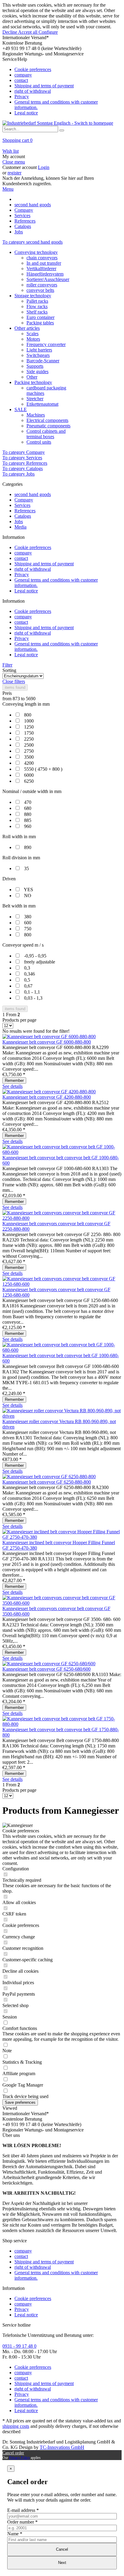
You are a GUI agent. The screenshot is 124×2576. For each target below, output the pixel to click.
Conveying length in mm (26, 704)
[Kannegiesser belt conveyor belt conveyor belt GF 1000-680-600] (62, 1152)
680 (28, 808)
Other (32, 377)
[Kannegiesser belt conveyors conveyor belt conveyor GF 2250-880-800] (62, 1218)
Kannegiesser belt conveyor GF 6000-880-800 (47, 1042)
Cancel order (13, 2453)
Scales (33, 334)
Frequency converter (46, 344)
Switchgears (38, 355)
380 (28, 917)
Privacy (22, 97)
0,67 (28, 986)
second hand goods (33, 494)
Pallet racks (37, 301)
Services (22, 505)
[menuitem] (62, 86)
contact (21, 80)
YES (28, 890)
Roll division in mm (21, 858)
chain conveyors (42, 258)
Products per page (19, 1020)
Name (15, 2534)
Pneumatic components (48, 426)
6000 (29, 775)
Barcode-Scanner (43, 361)
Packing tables (40, 323)
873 (17, 699)
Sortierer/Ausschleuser (48, 279)
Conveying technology (36, 252)
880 (28, 814)
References (25, 511)
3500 (29, 757)
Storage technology (33, 296)
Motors (33, 339)
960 (28, 826)
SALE (21, 409)
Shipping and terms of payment (44, 86)
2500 (29, 745)
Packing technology (33, 382)
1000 (29, 721)
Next (62, 2563)
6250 (29, 781)
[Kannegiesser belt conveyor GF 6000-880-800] (49, 1037)
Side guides (37, 372)
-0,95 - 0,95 (35, 956)
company (23, 75)
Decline (10, 32)
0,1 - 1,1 (32, 992)
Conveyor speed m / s (23, 945)
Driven (9, 879)
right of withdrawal (33, 91)
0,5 (27, 980)
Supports (35, 366)
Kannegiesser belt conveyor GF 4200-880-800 (47, 1097)
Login (44, 167)
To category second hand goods (33, 242)
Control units (39, 442)
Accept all (28, 32)
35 (26, 868)
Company (24, 500)
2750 (29, 751)
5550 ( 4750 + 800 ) (43, 769)
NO (28, 896)
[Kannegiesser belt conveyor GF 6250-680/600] (49, 1664)
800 (28, 715)
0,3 (27, 968)
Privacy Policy (19, 2458)
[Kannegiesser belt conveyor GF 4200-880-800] (49, 1092)
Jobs (19, 521)
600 (28, 923)
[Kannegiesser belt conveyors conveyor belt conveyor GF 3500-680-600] (62, 1603)
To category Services (22, 458)
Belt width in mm (19, 906)
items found (15, 687)
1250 (29, 727)
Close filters (14, 681)
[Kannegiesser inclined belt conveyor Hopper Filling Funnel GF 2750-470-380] (62, 1537)
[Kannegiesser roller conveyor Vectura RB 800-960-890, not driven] (62, 1416)
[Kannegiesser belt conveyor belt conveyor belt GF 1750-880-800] (62, 1724)
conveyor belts (40, 290)
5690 (31, 699)
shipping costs (16, 2426)
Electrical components (47, 420)
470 (28, 802)
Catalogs (23, 516)
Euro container (40, 317)
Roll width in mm (19, 837)
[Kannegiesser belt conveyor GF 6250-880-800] (49, 1477)
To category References (25, 463)
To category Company (24, 452)
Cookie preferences (33, 69)
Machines (36, 415)
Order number (22, 2522)
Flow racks (37, 306)
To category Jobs (19, 474)
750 (28, 929)
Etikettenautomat (42, 404)
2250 (29, 739)
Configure (48, 32)
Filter (7, 665)
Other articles (27, 328)
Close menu (14, 162)
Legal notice (26, 113)
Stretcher (35, 399)
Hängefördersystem (45, 274)
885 (28, 820)
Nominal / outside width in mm (32, 791)
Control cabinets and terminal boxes (46, 434)
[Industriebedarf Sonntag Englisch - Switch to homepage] (58, 123)
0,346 (29, 974)
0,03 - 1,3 (33, 998)
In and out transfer (44, 263)
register (14, 173)
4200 (29, 763)
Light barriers (39, 350)
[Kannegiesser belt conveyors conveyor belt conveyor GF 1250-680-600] (62, 1284)
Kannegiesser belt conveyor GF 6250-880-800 (47, 1482)
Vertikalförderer (41, 269)
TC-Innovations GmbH (62, 2447)
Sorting (9, 670)
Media (20, 527)
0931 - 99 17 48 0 (19, 2346)
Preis (7, 693)
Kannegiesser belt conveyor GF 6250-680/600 (46, 1669)
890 (28, 847)
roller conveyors (42, 285)
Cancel (62, 2549)
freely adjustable (40, 962)
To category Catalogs (23, 468)
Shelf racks (37, 312)
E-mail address (23, 2510)
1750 (29, 733)
